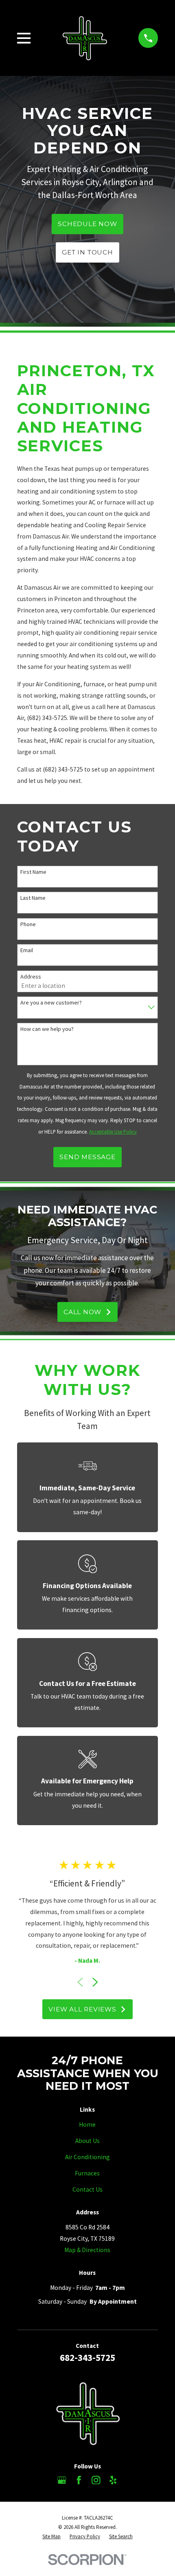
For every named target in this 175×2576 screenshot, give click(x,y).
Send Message (87, 1157)
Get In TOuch (87, 252)
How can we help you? (47, 1029)
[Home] (85, 38)
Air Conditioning (87, 2157)
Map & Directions (87, 2250)
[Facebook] (79, 2480)
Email (27, 950)
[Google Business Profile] (62, 2480)
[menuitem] (51, 2536)
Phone (28, 924)
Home (87, 2124)
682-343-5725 (87, 2357)
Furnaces (87, 2173)
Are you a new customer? (51, 1003)
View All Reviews (82, 2009)
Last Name (33, 898)
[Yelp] (113, 2480)
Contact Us (87, 2189)
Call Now (82, 1312)
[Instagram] (96, 2480)
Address (31, 977)
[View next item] (95, 1982)
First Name (33, 872)
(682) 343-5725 (47, 718)
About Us (87, 2141)
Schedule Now (87, 224)
